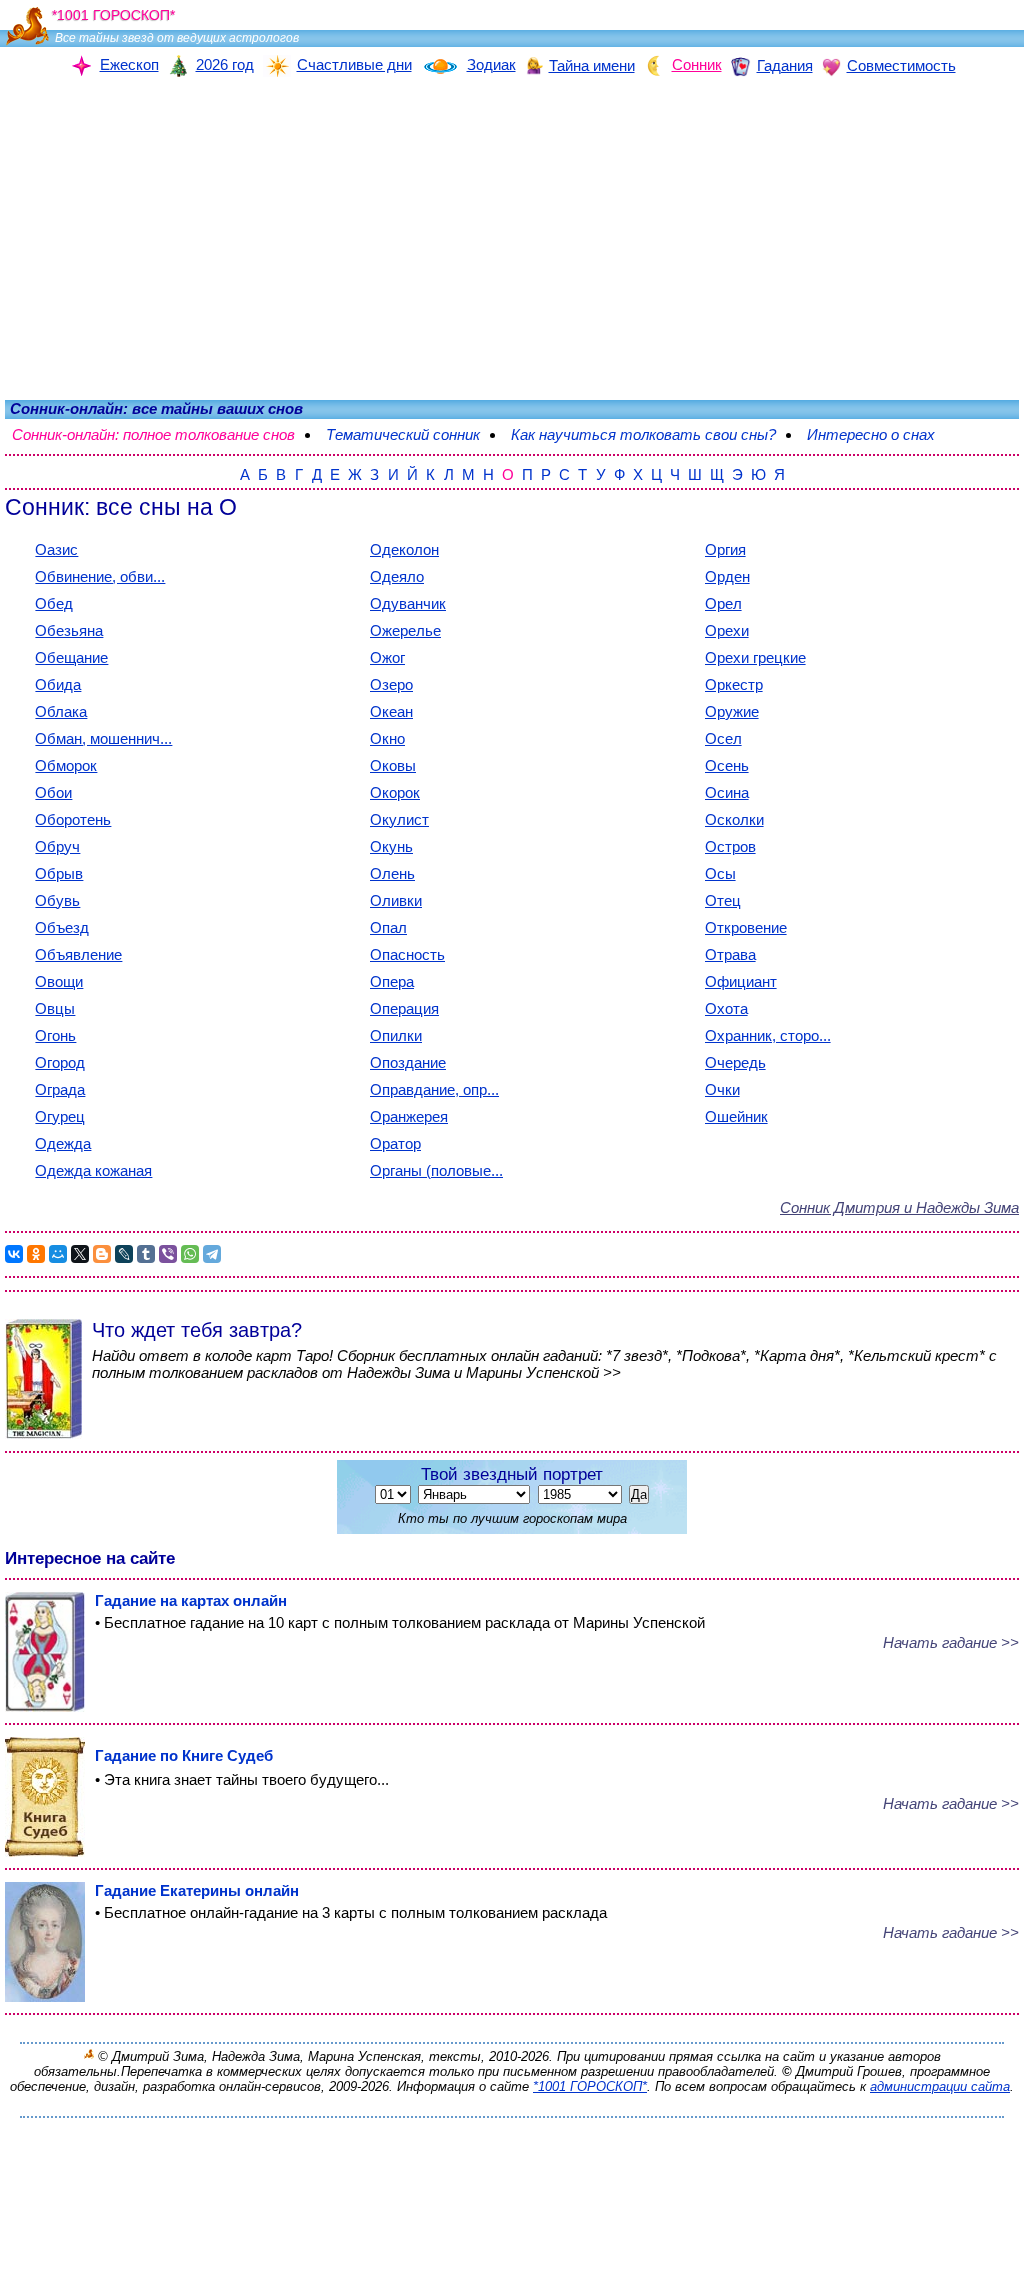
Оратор (395, 1143)
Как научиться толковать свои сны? (643, 434)
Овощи (59, 981)
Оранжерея (409, 1116)
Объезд (62, 927)
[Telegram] (212, 1254)
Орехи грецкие (755, 657)
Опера (392, 981)
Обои (53, 792)
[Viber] (168, 1254)
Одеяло (397, 576)
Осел (723, 738)
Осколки (734, 819)
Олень (392, 873)
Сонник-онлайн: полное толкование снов (153, 434)
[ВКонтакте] (14, 1254)
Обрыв (59, 873)
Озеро (391, 684)
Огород (60, 1062)
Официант (741, 981)
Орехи (727, 630)
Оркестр (734, 684)
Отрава (730, 954)
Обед (54, 603)
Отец (723, 900)
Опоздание (408, 1062)
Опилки (396, 1035)
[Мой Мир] (58, 1254)
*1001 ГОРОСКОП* (590, 2086)
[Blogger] (102, 1254)
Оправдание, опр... (434, 1089)
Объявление (78, 954)
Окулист (399, 819)
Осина (727, 792)
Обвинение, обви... (100, 576)
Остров (730, 846)
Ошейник (736, 1116)
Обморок (66, 765)
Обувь (57, 900)
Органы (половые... (436, 1170)
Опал (388, 927)
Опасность (407, 954)
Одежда (63, 1143)
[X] (80, 1254)
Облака (61, 711)
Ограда (60, 1089)
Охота (726, 1008)
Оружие (732, 711)
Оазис (56, 549)
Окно (387, 738)
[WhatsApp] (190, 1254)
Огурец (60, 1116)
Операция (404, 1008)
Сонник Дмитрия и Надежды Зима (899, 1207)
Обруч (57, 846)
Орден (727, 576)
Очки (722, 1089)
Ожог (387, 657)
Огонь (55, 1035)
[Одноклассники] (36, 1254)
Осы (720, 873)
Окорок (395, 792)
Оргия (725, 549)
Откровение (746, 927)
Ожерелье (405, 630)
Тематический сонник (403, 434)
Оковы (393, 765)
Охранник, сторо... (768, 1035)
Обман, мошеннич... (103, 738)
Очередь (735, 1062)
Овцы (55, 1008)
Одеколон (404, 549)
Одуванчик (408, 603)
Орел (723, 603)
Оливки (396, 900)
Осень (727, 765)
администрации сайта (940, 2086)
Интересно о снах (871, 434)
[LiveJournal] (124, 1254)
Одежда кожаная (93, 1170)
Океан (391, 711)
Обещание (71, 657)
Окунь (391, 846)
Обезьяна (69, 630)
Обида (58, 684)
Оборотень (73, 819)
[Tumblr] (146, 1254)
